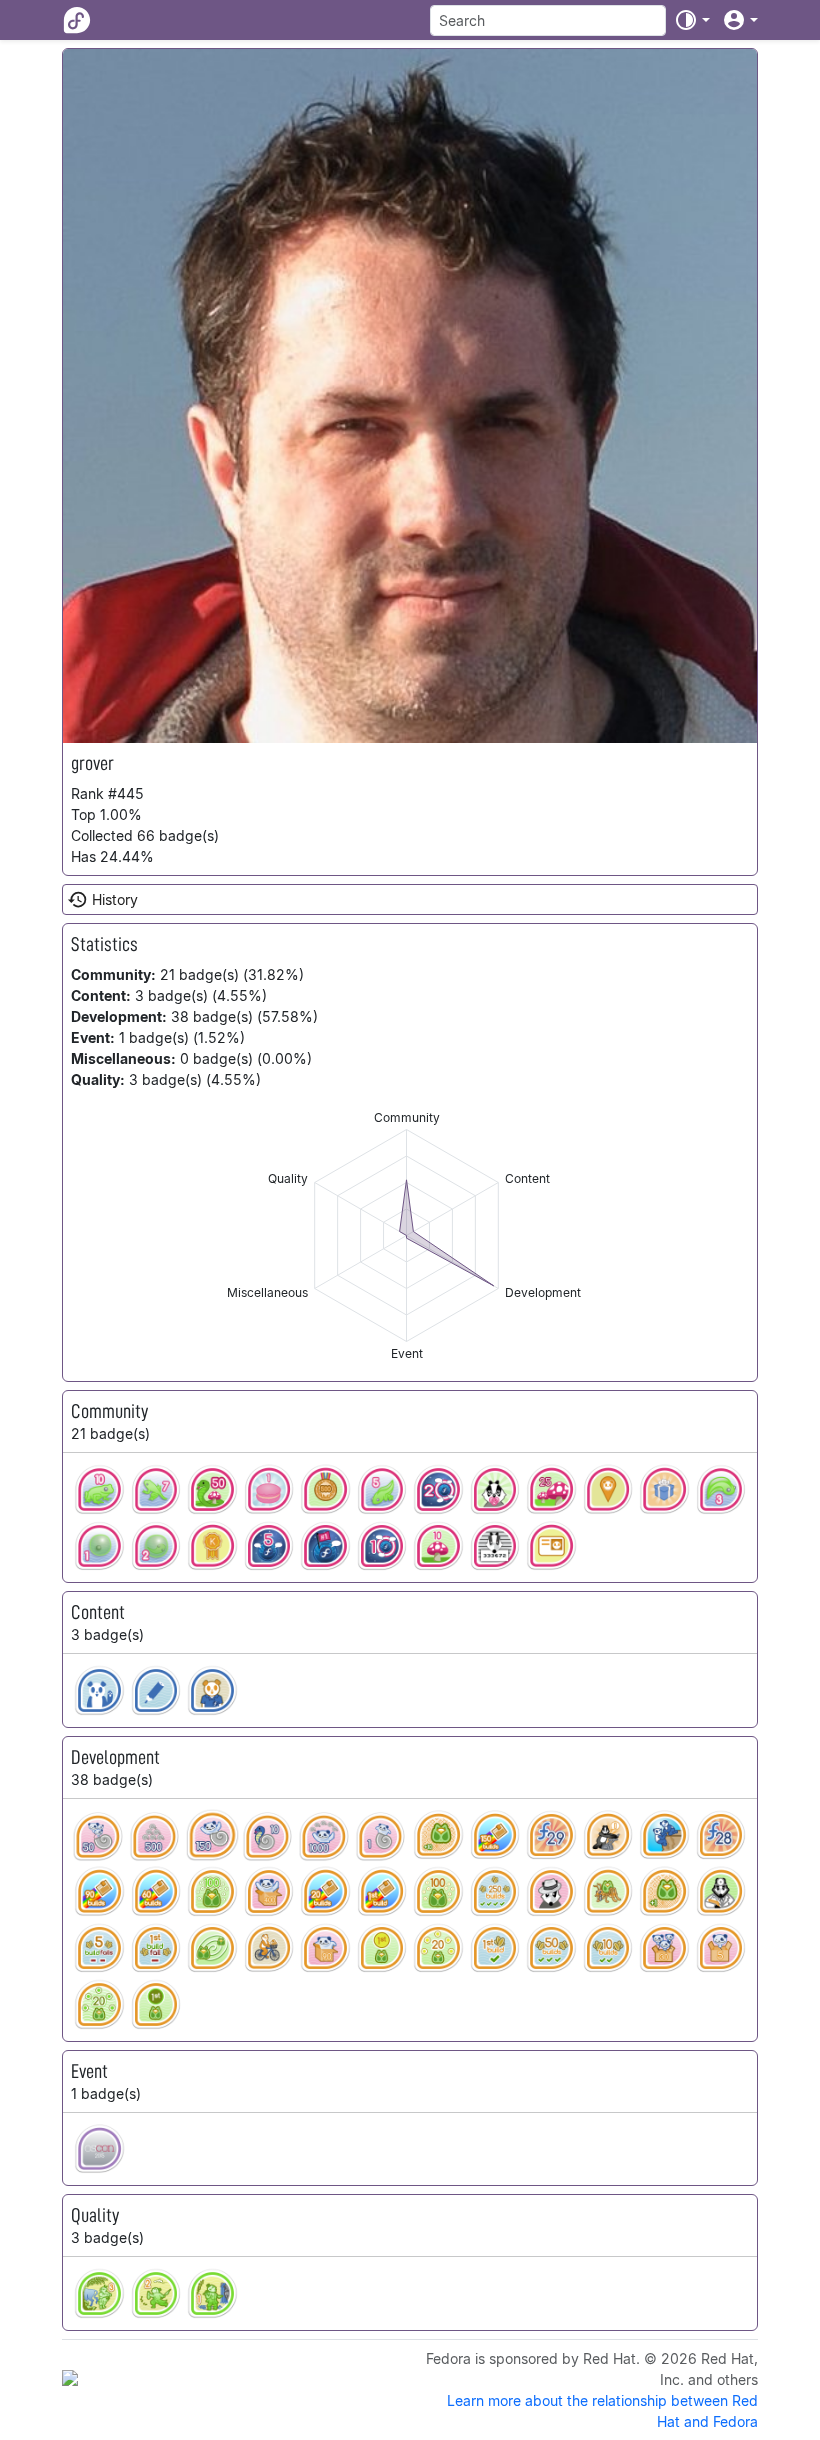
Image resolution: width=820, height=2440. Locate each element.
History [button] (115, 899)
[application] (406, 1235)
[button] (692, 20)
